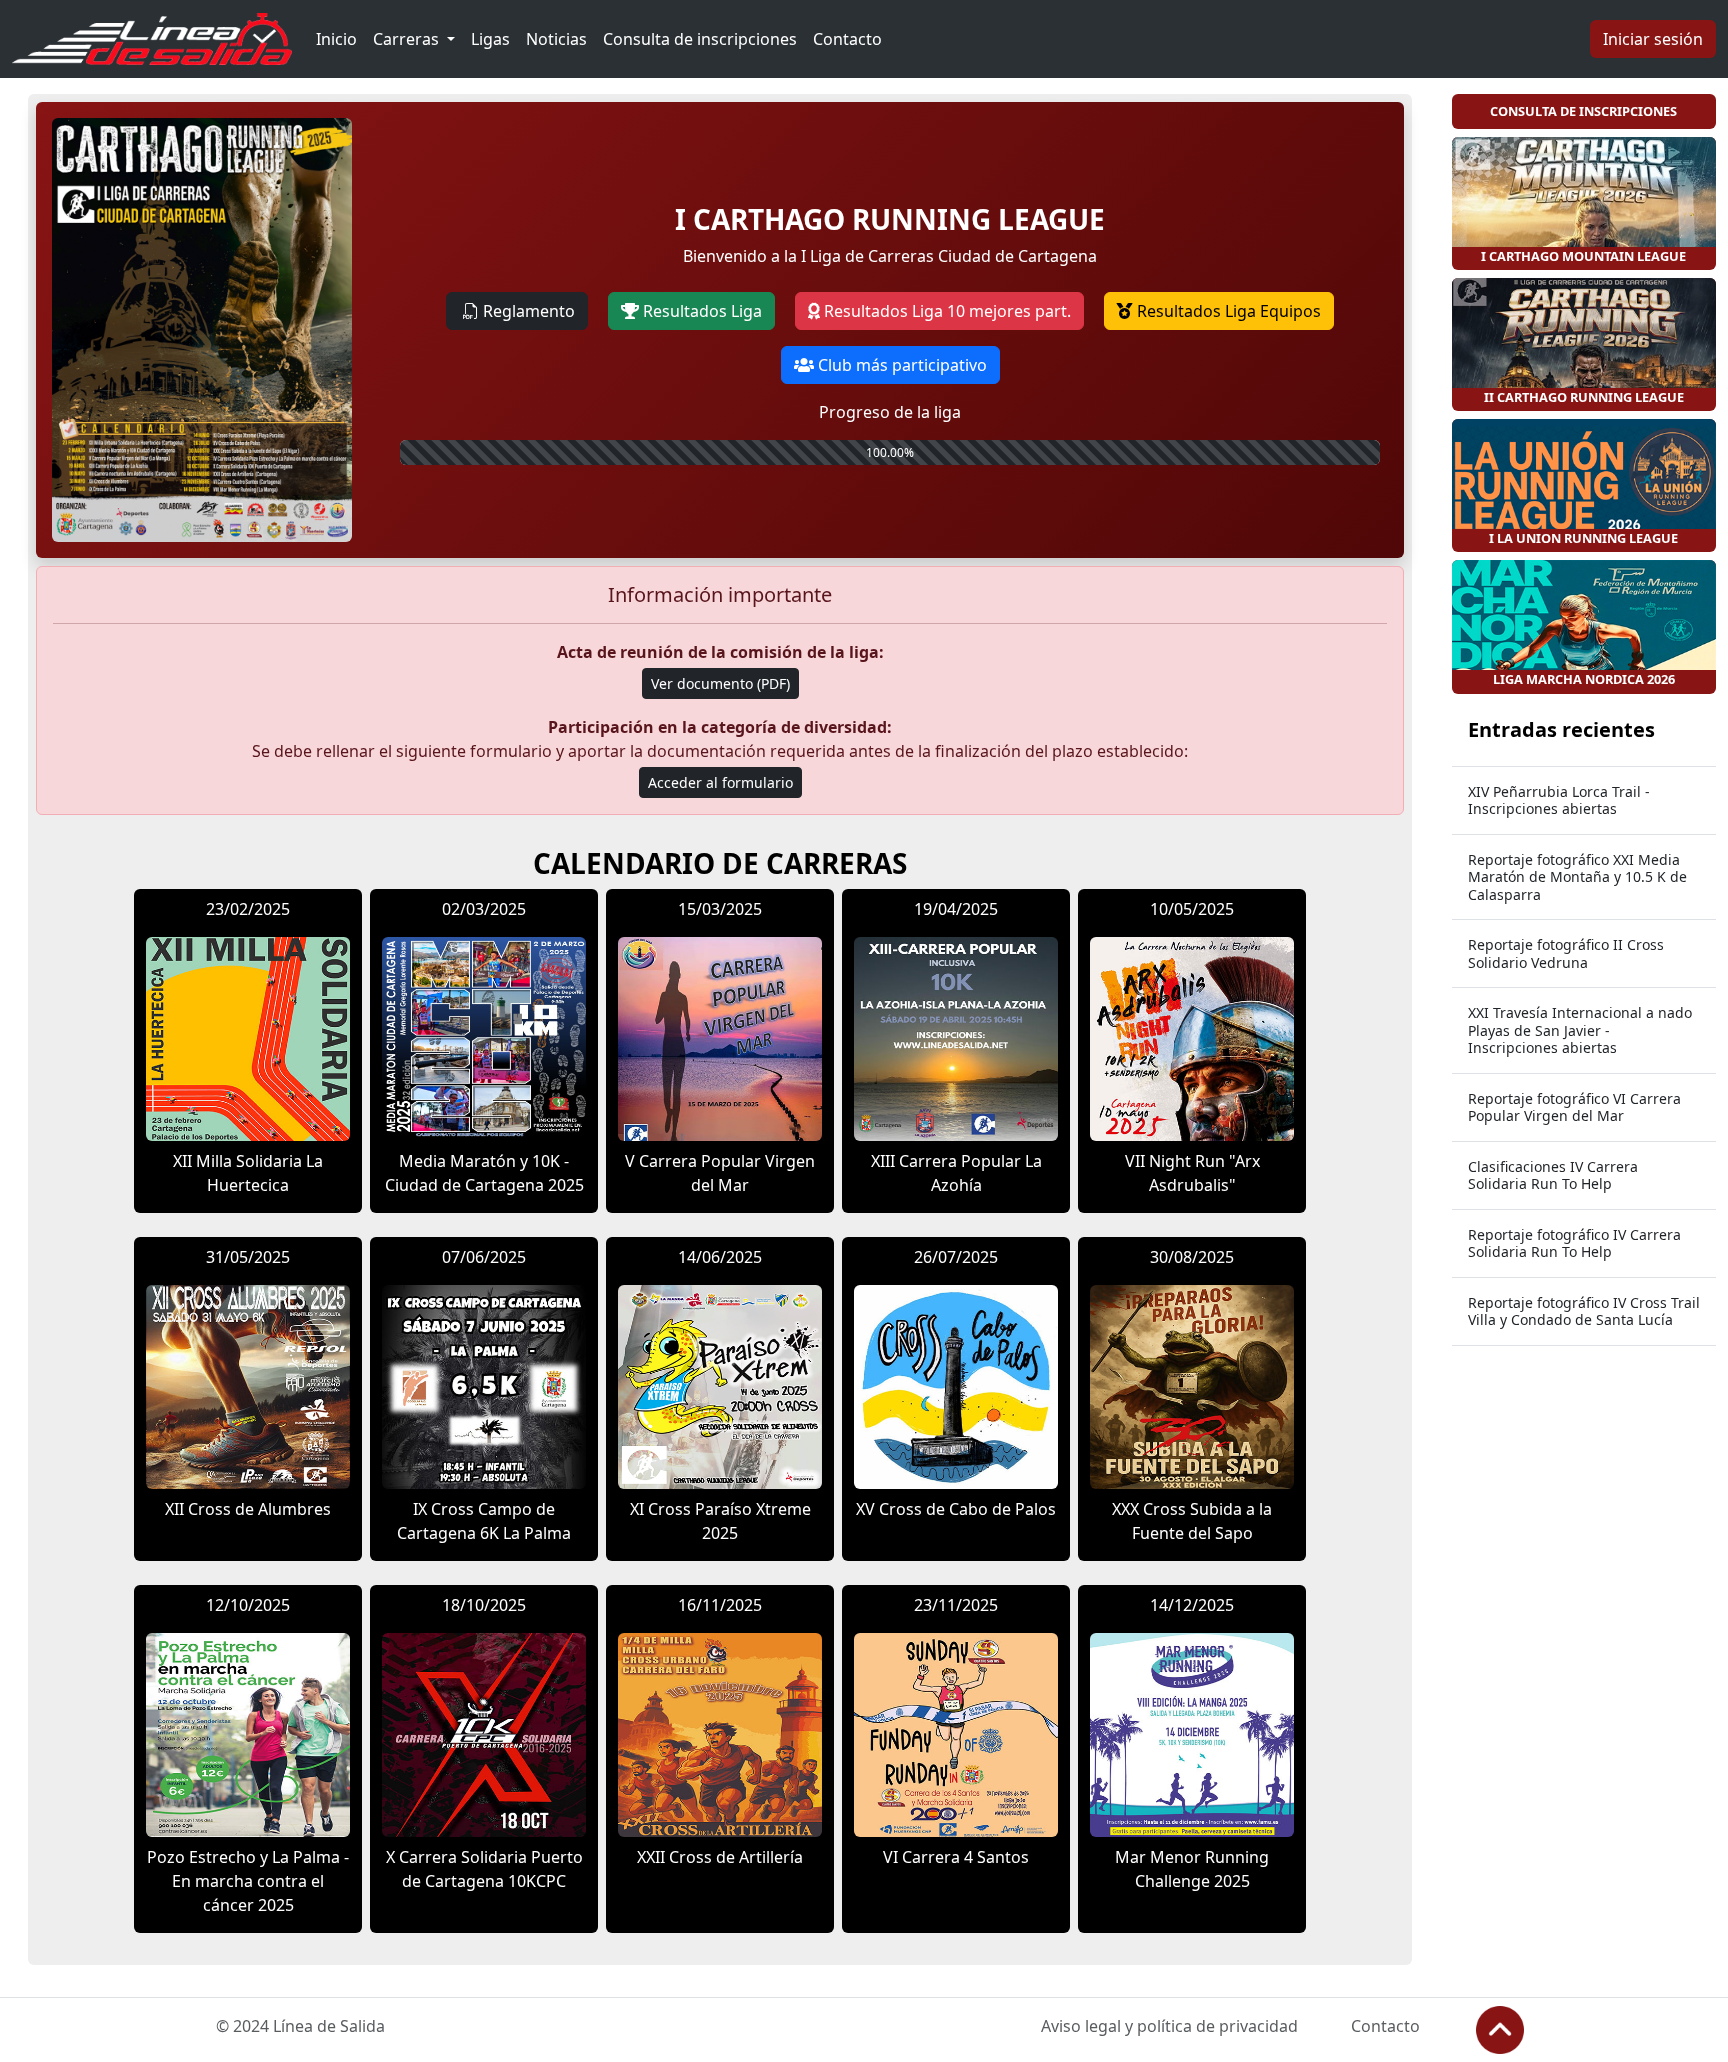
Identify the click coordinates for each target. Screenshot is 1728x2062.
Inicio (336, 39)
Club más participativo (900, 365)
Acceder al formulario (720, 782)
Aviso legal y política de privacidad (1169, 2026)
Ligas (490, 39)
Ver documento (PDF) (720, 683)
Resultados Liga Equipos (1227, 311)
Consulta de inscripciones (700, 39)
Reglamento (529, 311)
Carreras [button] (408, 39)
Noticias (556, 39)
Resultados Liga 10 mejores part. (945, 311)
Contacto (847, 39)
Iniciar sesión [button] (1653, 39)
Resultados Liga (700, 311)
